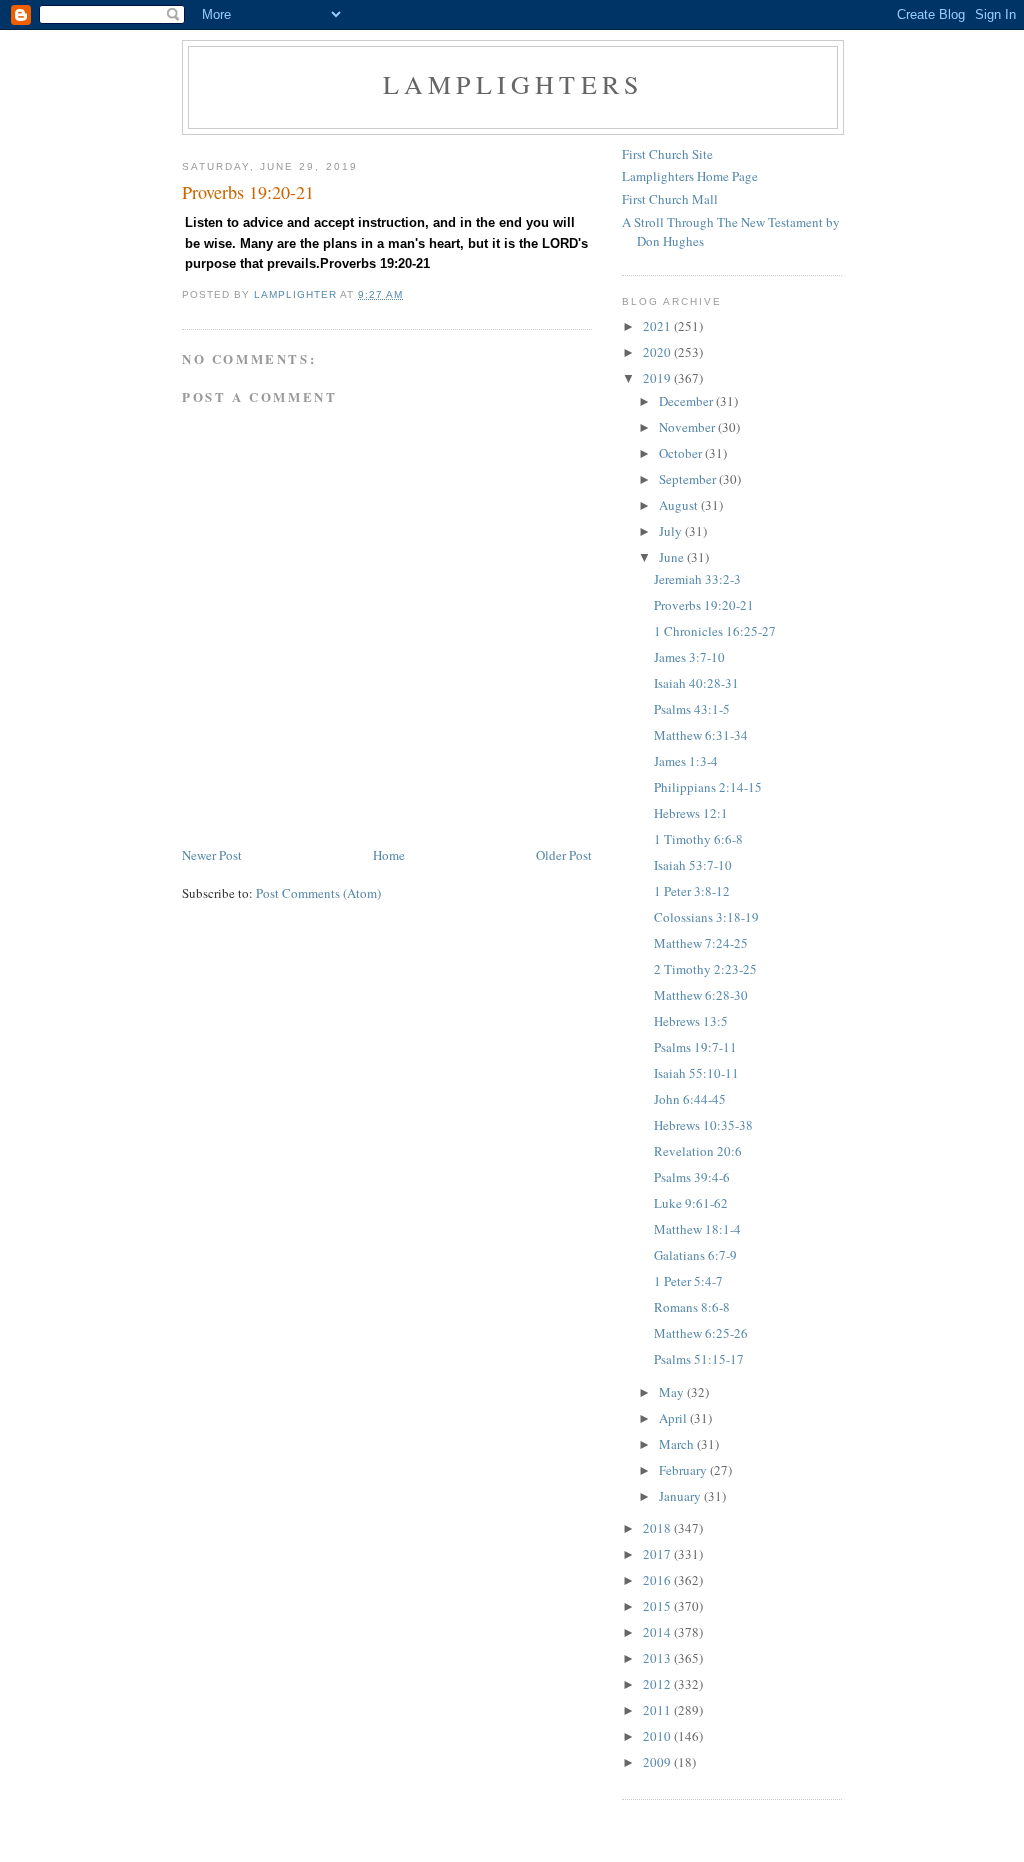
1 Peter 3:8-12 (692, 891)
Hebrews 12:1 (691, 813)
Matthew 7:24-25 (701, 943)
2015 (658, 1606)
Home (389, 855)
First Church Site (667, 154)
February (684, 1470)
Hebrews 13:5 (691, 1021)
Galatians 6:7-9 (695, 1255)
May (673, 1392)
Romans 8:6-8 (692, 1307)
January (681, 1496)
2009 (658, 1762)
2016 (658, 1580)
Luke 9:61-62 (691, 1203)
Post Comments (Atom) (318, 893)
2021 (658, 326)
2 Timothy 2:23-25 (705, 969)
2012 (658, 1684)
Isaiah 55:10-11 (696, 1073)
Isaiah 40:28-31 (696, 683)
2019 (658, 378)
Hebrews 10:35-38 (703, 1125)
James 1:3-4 (686, 761)
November (688, 427)
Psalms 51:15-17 (699, 1359)
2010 (658, 1736)
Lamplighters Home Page (690, 176)
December (687, 401)
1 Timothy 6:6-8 (698, 839)
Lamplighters (513, 84)
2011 (658, 1710)
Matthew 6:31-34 (701, 735)
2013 (658, 1658)
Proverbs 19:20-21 (704, 605)
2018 (658, 1528)
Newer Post (212, 855)
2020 (658, 352)
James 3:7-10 (689, 657)
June (673, 557)
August (680, 505)
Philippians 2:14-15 (708, 787)
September (689, 479)
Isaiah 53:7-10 (693, 865)
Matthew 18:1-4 (697, 1229)
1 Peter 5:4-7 (688, 1281)
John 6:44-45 (690, 1099)
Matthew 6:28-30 (701, 995)
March (678, 1444)
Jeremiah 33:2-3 (697, 579)
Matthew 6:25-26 (701, 1333)
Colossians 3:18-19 (706, 917)
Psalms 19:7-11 (695, 1047)
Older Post (564, 855)
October (682, 453)
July (672, 531)
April (674, 1418)
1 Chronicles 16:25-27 (715, 631)
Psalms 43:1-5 (692, 709)
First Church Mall (670, 199)
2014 (658, 1632)
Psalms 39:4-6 (692, 1177)
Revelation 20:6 (698, 1151)
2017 (658, 1554)
